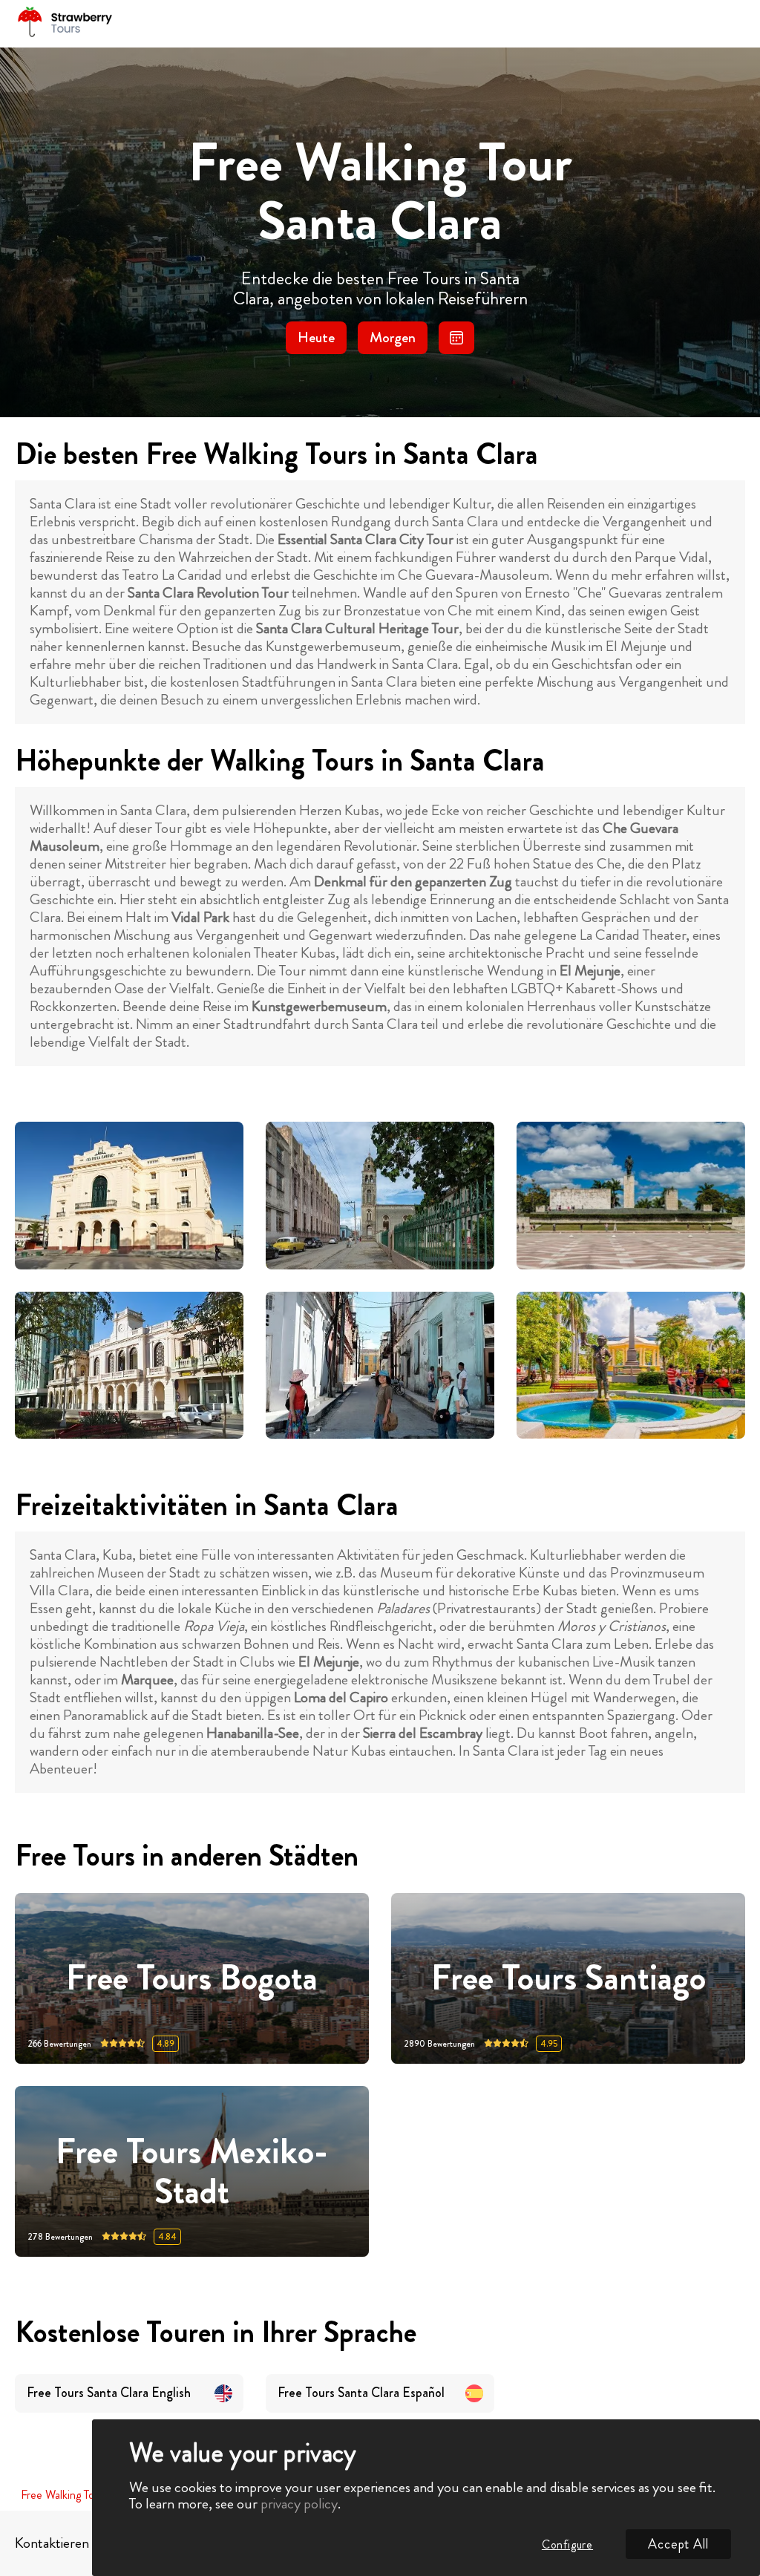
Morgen (393, 337)
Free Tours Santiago (569, 1979)
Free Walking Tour (62, 2495)
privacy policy (299, 2504)
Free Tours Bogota (192, 1979)
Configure (567, 2544)
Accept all (678, 2544)
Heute (316, 337)
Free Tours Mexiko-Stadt (192, 2171)
